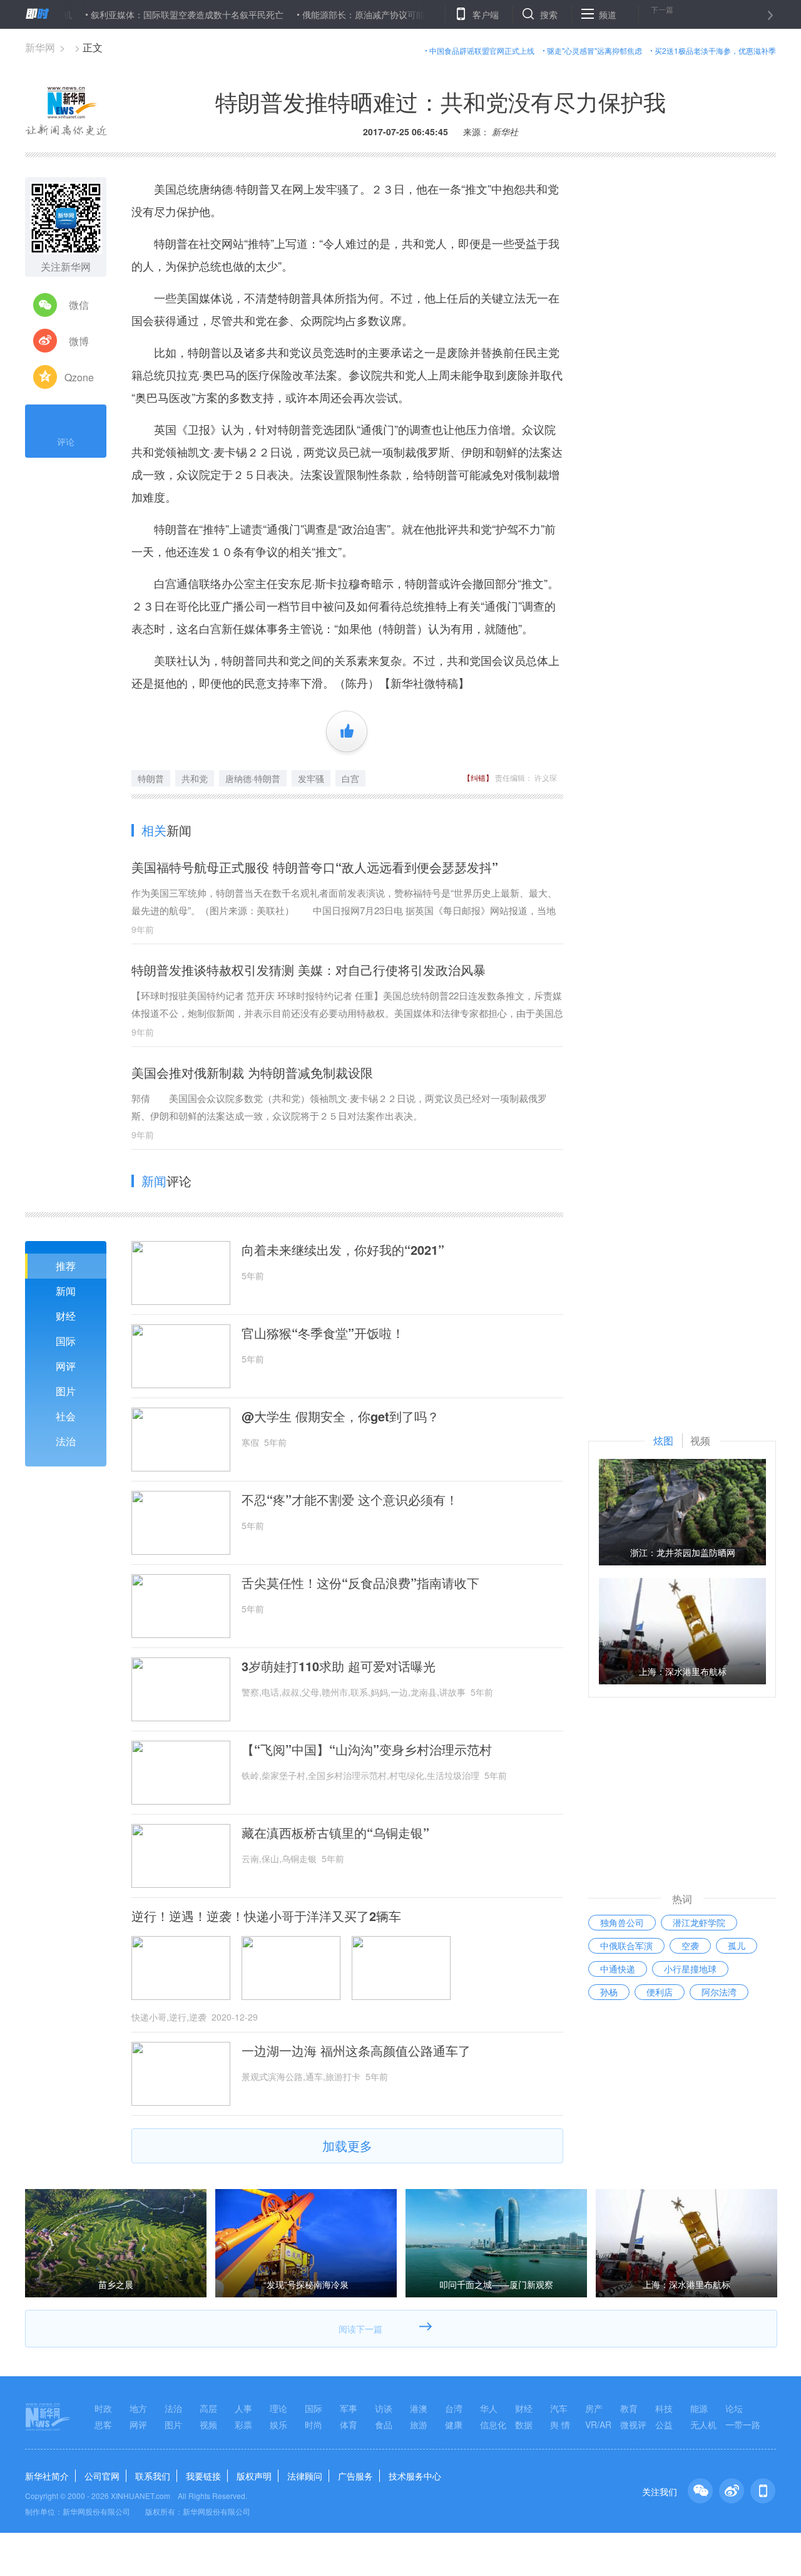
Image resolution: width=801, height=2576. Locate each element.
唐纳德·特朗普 (253, 778)
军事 (349, 2408)
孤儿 (737, 1945)
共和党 (195, 778)
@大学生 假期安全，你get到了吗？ (340, 1416)
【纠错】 (478, 777)
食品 (384, 2424)
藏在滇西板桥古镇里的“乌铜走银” (335, 1833)
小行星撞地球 (690, 1969)
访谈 (384, 2408)
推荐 (66, 1266)
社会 (66, 1416)
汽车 (559, 2408)
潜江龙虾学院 (699, 1922)
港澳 (419, 2408)
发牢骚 (311, 778)
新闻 (66, 1291)
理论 (278, 2408)
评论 (66, 441)
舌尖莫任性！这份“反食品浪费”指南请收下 (360, 1583)
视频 (208, 2424)
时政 (103, 2408)
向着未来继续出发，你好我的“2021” (343, 1250)
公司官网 (102, 2476)
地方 (138, 2408)
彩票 (243, 2424)
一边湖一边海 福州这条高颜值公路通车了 (356, 2051)
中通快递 (618, 1969)
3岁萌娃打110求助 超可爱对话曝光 (339, 1666)
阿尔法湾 (719, 1992)
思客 (103, 2424)
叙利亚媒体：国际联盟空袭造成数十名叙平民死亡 (143, 14)
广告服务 (355, 2476)
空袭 (690, 1945)
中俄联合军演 (626, 1945)
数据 (524, 2424)
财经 (66, 1316)
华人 (489, 2408)
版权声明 (254, 2476)
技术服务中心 (415, 2476)
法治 (66, 1441)
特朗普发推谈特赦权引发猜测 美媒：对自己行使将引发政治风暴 (309, 970)
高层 (208, 2408)
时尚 (314, 2424)
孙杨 (609, 1992)
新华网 (40, 47)
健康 (454, 2424)
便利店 (660, 1992)
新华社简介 (47, 2476)
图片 (66, 1391)
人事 (243, 2408)
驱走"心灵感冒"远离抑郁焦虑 (594, 50)
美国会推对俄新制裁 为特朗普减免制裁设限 (252, 1072)
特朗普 (151, 778)
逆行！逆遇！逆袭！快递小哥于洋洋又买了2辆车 (266, 1916)
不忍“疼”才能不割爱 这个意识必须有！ (350, 1500)
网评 (66, 1366)
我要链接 (203, 2476)
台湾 (454, 2408)
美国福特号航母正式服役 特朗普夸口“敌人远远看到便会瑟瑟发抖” (315, 867)
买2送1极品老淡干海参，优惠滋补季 (715, 50)
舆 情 (560, 2424)
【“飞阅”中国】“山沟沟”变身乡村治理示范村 (367, 1749)
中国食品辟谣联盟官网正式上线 (482, 50)
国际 (66, 1341)
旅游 (419, 2424)
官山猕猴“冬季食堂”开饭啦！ (323, 1333)
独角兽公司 (622, 1922)
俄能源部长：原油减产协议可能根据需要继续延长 (354, 14)
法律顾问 (305, 2476)
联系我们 (153, 2476)
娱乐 (278, 2424)
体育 (349, 2424)
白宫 (350, 778)
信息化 (493, 2424)
